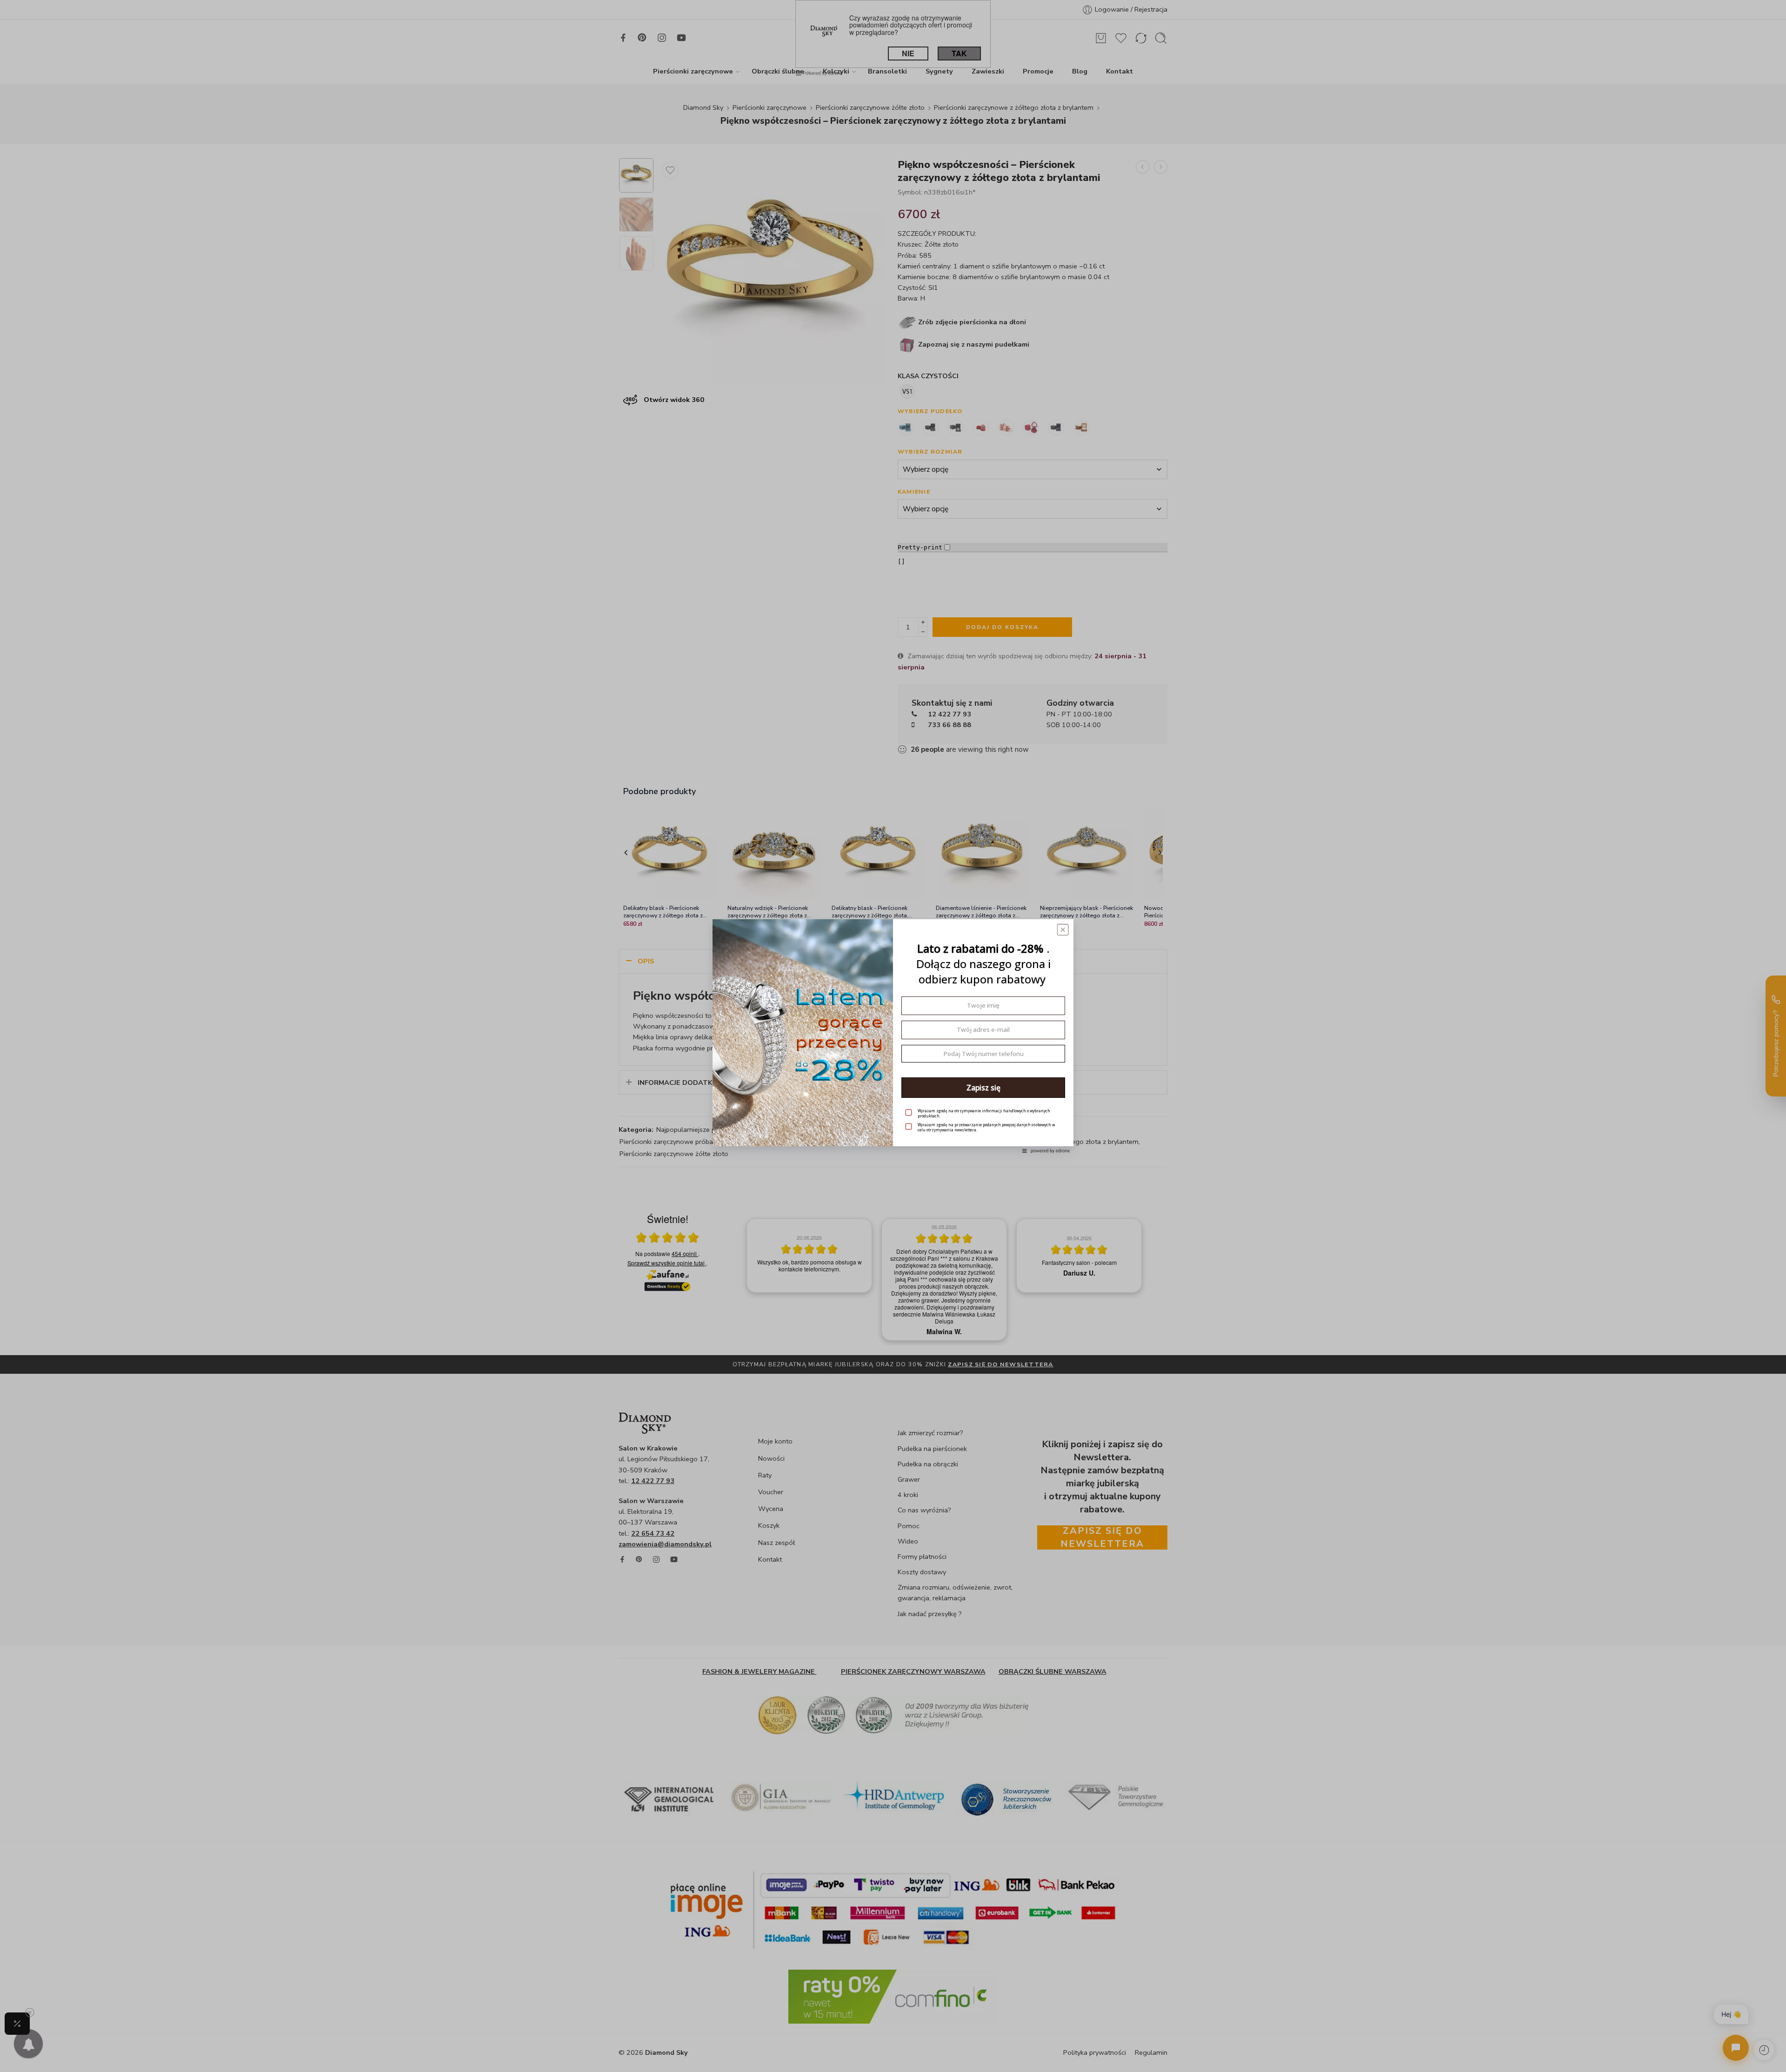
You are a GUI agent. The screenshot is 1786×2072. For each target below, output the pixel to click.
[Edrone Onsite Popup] (893, 1036)
